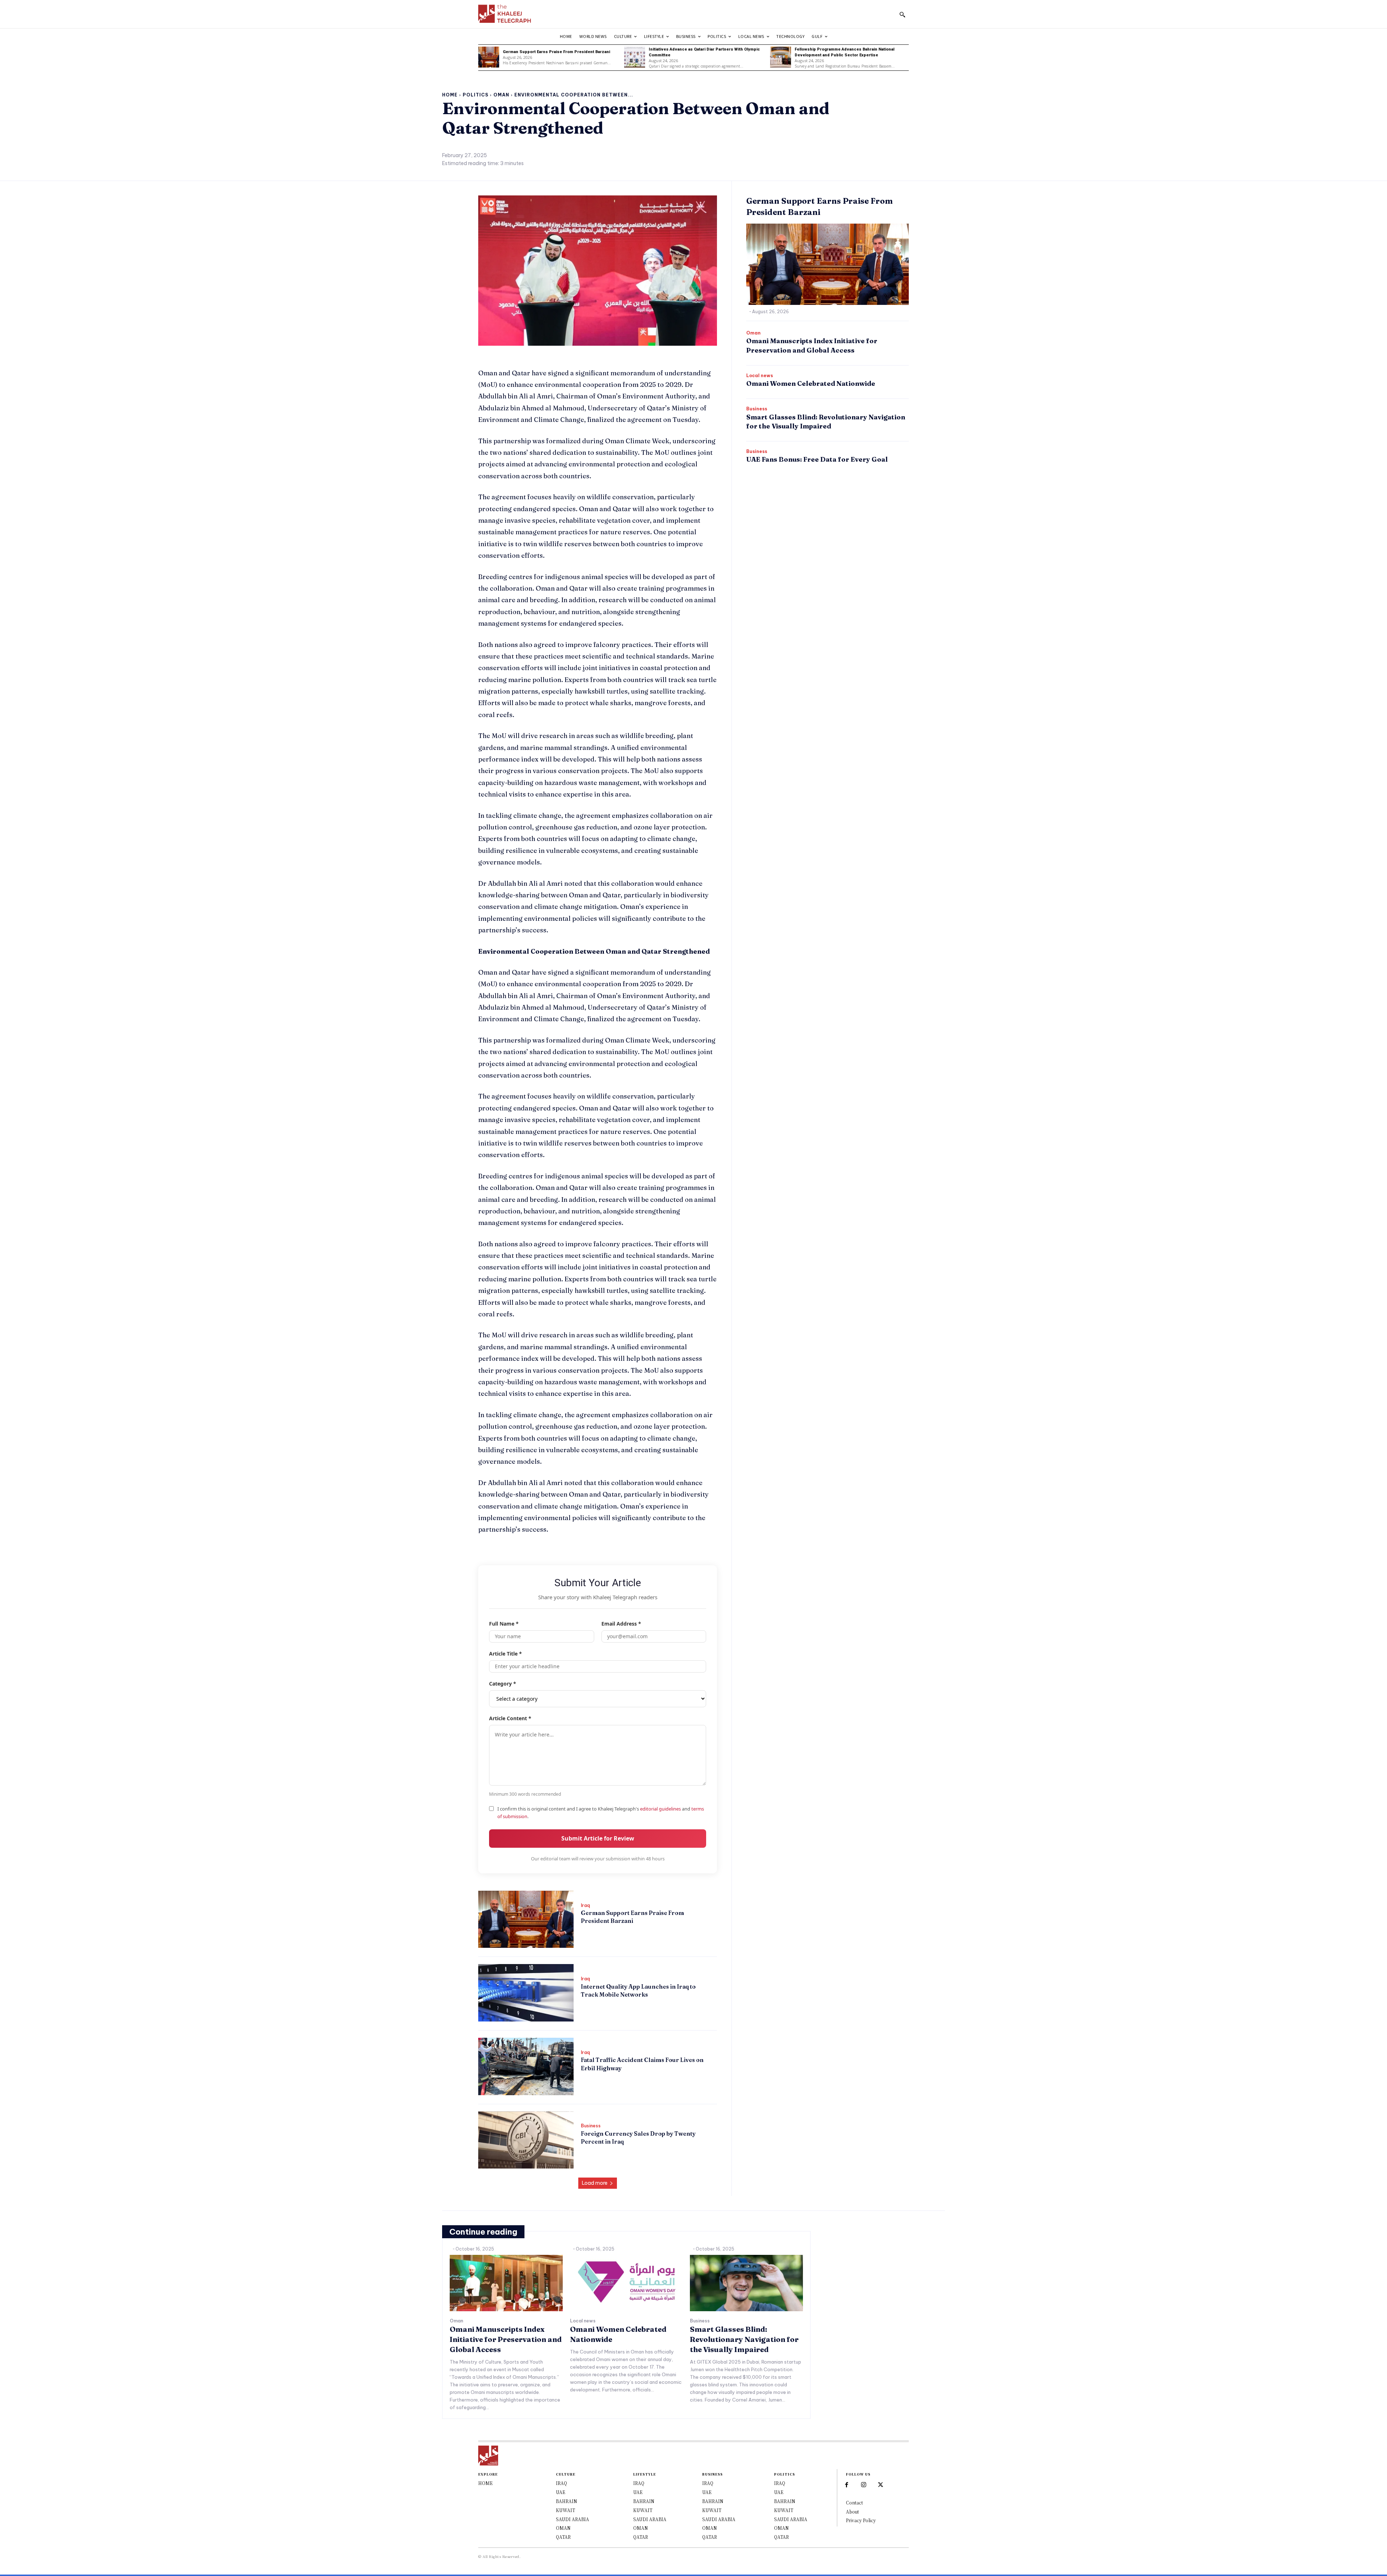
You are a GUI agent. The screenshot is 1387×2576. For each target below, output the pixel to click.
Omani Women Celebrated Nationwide (811, 383)
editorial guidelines (660, 1809)
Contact (854, 2502)
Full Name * (504, 1624)
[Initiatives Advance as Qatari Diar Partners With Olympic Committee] (635, 57)
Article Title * (505, 1654)
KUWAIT (565, 2510)
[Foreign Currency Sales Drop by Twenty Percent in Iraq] (526, 2140)
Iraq (585, 1906)
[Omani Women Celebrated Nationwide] (626, 2283)
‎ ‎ (581, 1933)
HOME (485, 2483)
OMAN (563, 2528)
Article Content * (510, 1718)
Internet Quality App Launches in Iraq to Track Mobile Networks (638, 1990)
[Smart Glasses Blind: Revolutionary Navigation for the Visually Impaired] (746, 2283)
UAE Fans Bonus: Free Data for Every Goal (817, 459)
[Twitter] (881, 2485)
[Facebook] (846, 2485)
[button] (902, 14)
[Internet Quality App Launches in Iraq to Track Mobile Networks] (526, 1993)
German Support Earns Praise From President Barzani (556, 52)
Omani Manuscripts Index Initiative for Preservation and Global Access (506, 2339)
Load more (595, 2183)
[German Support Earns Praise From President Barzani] (489, 57)
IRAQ (561, 2483)
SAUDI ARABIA (572, 2519)
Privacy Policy (861, 2520)
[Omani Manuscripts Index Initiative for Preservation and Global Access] (506, 2283)
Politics (476, 95)
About (852, 2512)
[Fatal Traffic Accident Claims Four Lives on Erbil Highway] (526, 2066)
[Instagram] (864, 2485)
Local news (760, 376)
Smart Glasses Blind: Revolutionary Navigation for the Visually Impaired (744, 2339)
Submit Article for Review (598, 1838)
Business (591, 2126)
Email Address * (621, 1624)
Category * (503, 1684)
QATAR (563, 2537)
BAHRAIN (567, 2501)
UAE (561, 2492)
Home (450, 95)
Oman (501, 95)
